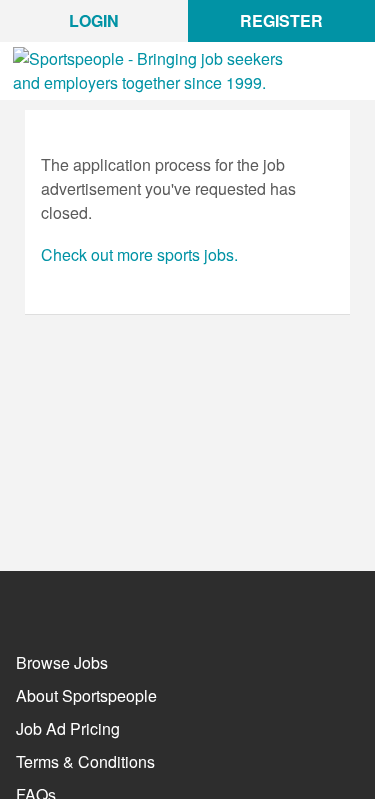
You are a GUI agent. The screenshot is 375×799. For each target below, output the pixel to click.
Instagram (138, 602)
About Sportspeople (86, 695)
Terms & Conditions (85, 761)
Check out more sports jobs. (139, 254)
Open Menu (357, 82)
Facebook (28, 602)
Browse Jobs (62, 662)
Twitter (83, 600)
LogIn (94, 20)
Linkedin (193, 602)
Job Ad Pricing (68, 728)
